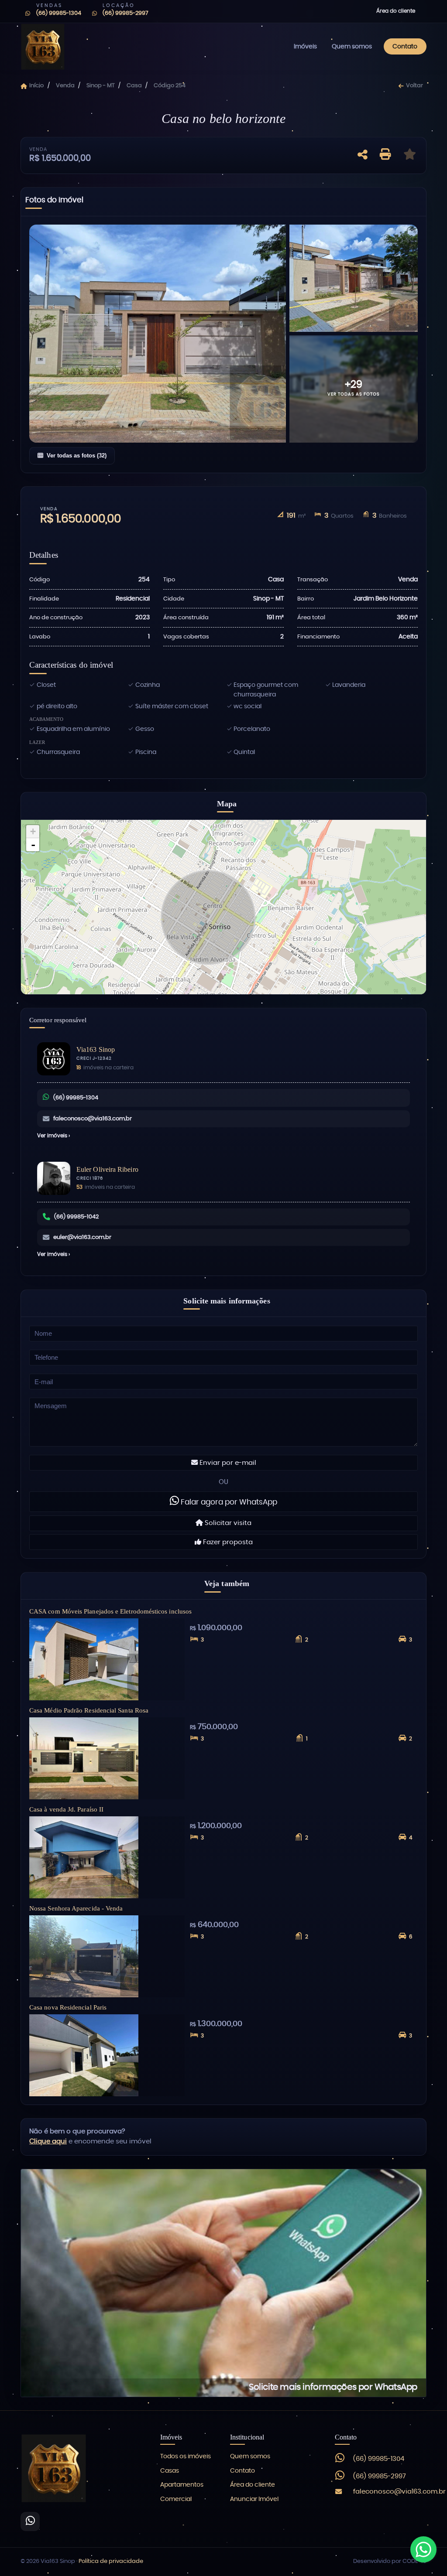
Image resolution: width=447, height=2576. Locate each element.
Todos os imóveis (186, 2457)
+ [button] (33, 831)
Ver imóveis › (53, 1136)
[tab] (54, 202)
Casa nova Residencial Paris (68, 2007)
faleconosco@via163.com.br (93, 1119)
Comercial (176, 2499)
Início (36, 86)
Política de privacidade (111, 2561)
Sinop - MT (101, 86)
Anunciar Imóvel (254, 2499)
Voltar (414, 86)
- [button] (33, 845)
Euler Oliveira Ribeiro (107, 1169)
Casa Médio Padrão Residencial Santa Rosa (89, 1710)
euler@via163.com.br (82, 1237)
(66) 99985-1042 (76, 1217)
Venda (65, 86)
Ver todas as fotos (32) (77, 455)
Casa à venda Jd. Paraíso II (66, 1809)
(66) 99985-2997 (380, 2476)
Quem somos (352, 46)
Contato (405, 46)
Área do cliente (396, 11)
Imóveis (305, 46)
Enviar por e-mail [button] (227, 1463)
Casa (134, 86)
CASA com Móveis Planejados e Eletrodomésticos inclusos (110, 1611)
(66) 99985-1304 (76, 1098)
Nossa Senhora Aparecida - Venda (76, 1908)
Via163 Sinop (96, 1049)
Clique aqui (48, 2141)
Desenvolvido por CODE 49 (390, 2561)
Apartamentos (182, 2485)
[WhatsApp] (30, 2521)
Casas (170, 2471)
